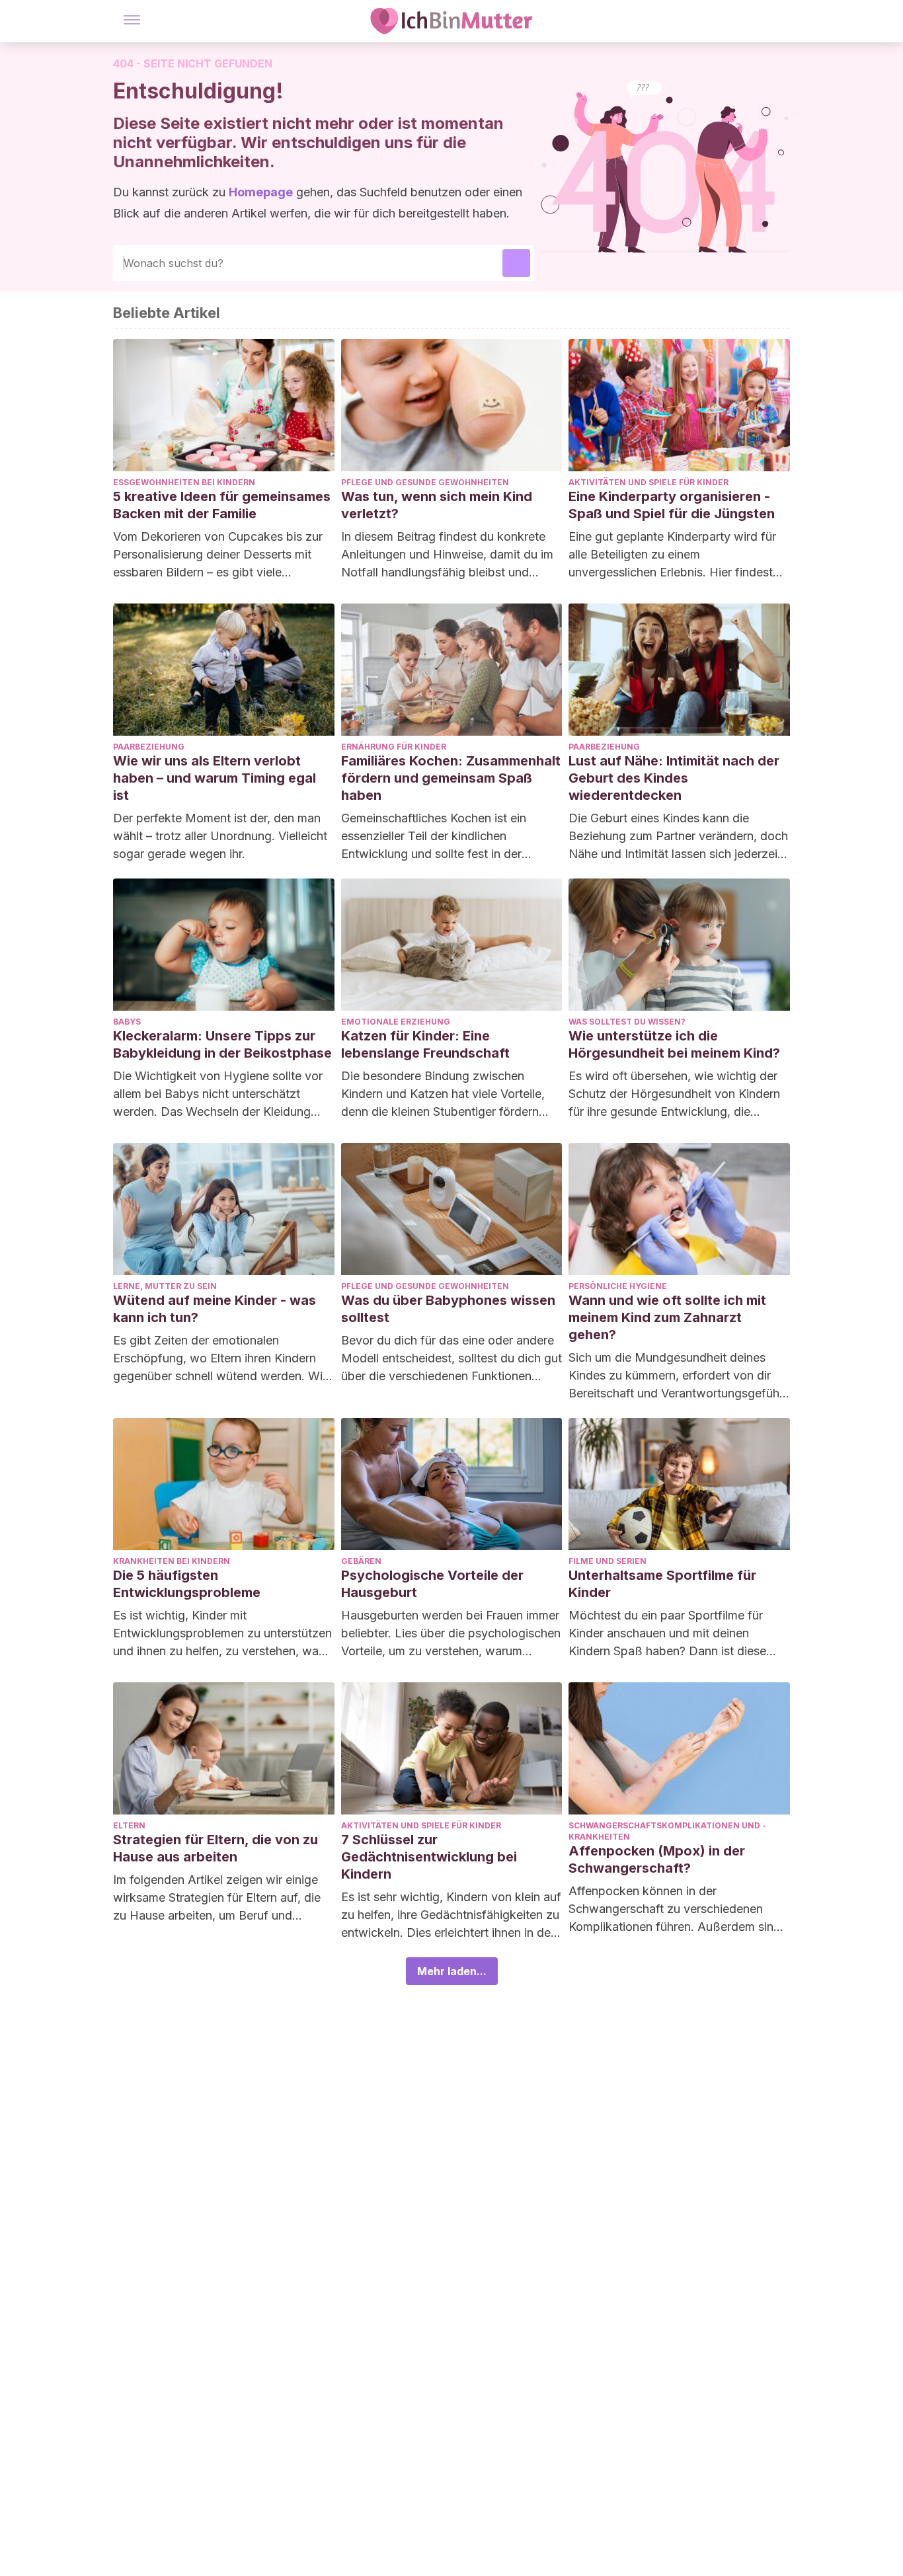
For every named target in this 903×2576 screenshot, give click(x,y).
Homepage (261, 192)
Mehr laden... (452, 1971)
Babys (127, 1022)
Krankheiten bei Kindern (172, 1561)
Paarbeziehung (149, 747)
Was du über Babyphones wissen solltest (448, 1309)
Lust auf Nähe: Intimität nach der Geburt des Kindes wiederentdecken (674, 778)
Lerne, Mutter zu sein (165, 1286)
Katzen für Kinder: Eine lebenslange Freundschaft (425, 1044)
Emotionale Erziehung (396, 1022)
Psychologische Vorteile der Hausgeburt (432, 1584)
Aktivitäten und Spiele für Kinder (648, 482)
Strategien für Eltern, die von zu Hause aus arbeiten (216, 1848)
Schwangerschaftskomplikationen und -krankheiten (667, 1831)
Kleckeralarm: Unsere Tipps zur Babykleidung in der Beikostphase (222, 1044)
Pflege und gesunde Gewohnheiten (425, 482)
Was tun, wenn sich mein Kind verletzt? (437, 505)
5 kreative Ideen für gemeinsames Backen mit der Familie (222, 505)
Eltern (129, 1825)
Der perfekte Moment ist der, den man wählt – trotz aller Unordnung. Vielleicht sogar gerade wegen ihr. (220, 836)
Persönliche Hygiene (618, 1286)
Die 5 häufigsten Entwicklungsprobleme (187, 1584)
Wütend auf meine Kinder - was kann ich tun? (215, 1309)
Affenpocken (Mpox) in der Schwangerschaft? (657, 1859)
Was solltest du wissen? (627, 1022)
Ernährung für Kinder (394, 747)
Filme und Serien (608, 1561)
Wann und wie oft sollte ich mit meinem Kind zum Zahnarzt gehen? (667, 1317)
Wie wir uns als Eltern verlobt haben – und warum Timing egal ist (215, 778)
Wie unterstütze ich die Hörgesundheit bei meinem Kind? (674, 1044)
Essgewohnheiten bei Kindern (184, 482)
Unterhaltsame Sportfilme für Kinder (662, 1584)
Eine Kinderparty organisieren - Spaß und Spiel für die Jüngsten (672, 505)
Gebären (361, 1561)
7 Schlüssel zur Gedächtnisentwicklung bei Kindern (429, 1857)
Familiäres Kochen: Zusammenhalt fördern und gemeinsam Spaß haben (451, 778)
